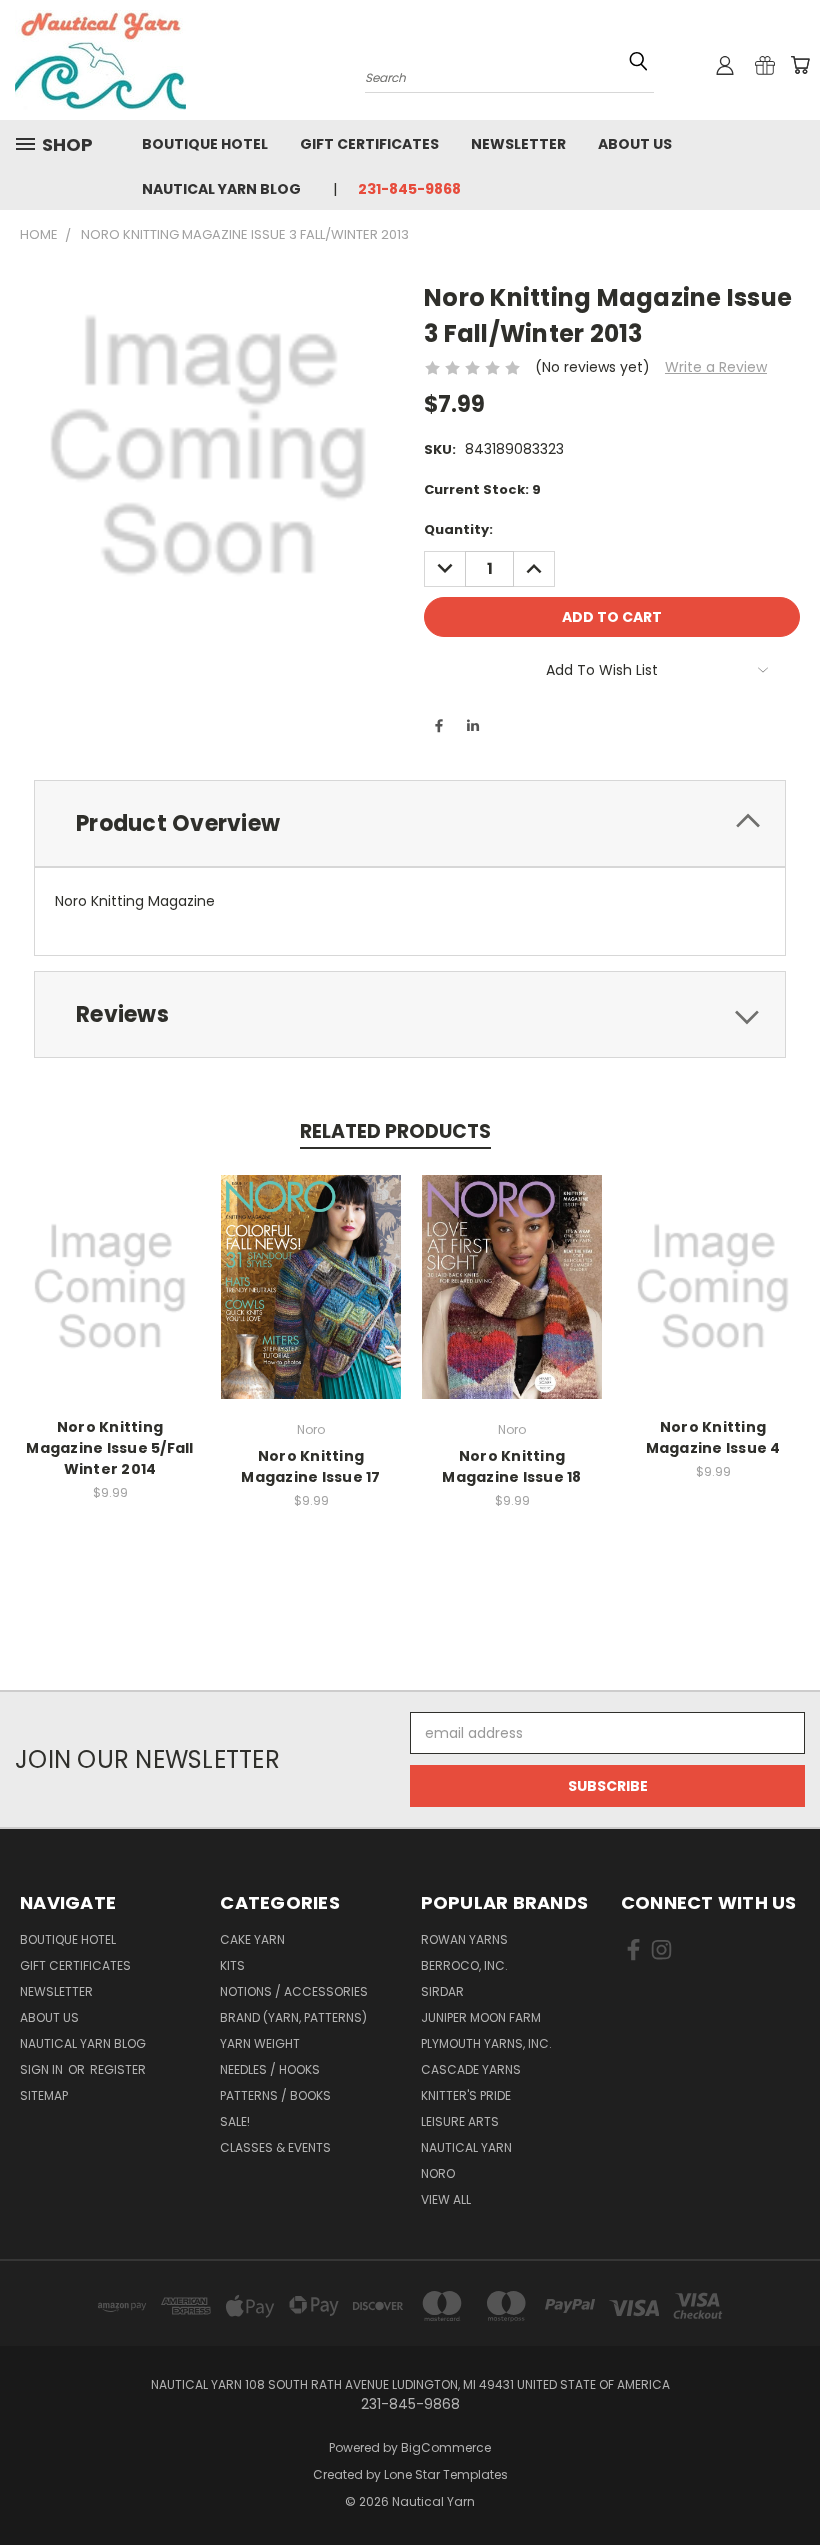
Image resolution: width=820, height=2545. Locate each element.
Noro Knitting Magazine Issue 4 (713, 1437)
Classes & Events (275, 2147)
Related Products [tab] (395, 1131)
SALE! (235, 2121)
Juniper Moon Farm (481, 2017)
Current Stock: (482, 489)
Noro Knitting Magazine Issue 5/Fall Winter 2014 (109, 1448)
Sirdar (442, 1991)
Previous (789, 2482)
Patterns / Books (275, 2095)
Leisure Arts (460, 2121)
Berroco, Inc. (464, 1965)
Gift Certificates (369, 144)
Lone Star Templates (446, 2474)
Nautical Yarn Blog (221, 189)
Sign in (43, 2069)
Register (118, 2069)
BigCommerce (446, 2447)
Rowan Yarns (464, 1939)
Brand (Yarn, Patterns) (293, 2017)
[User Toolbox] (725, 65)
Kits (232, 1965)
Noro (438, 2173)
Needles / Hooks (270, 2069)
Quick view (110, 1265)
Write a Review (716, 367)
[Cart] (800, 65)
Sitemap (44, 2095)
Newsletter (518, 144)
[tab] (410, 823)
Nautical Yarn (466, 2147)
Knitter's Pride (466, 2095)
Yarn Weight (260, 2043)
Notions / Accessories (294, 1991)
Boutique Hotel (205, 144)
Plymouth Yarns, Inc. (486, 2043)
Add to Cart (110, 1302)
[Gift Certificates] (765, 65)
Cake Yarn (252, 1939)
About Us (635, 144)
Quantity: (458, 529)
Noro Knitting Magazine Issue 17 (310, 1466)
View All (446, 2199)
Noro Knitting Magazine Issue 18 (511, 1466)
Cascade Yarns (471, 2069)
